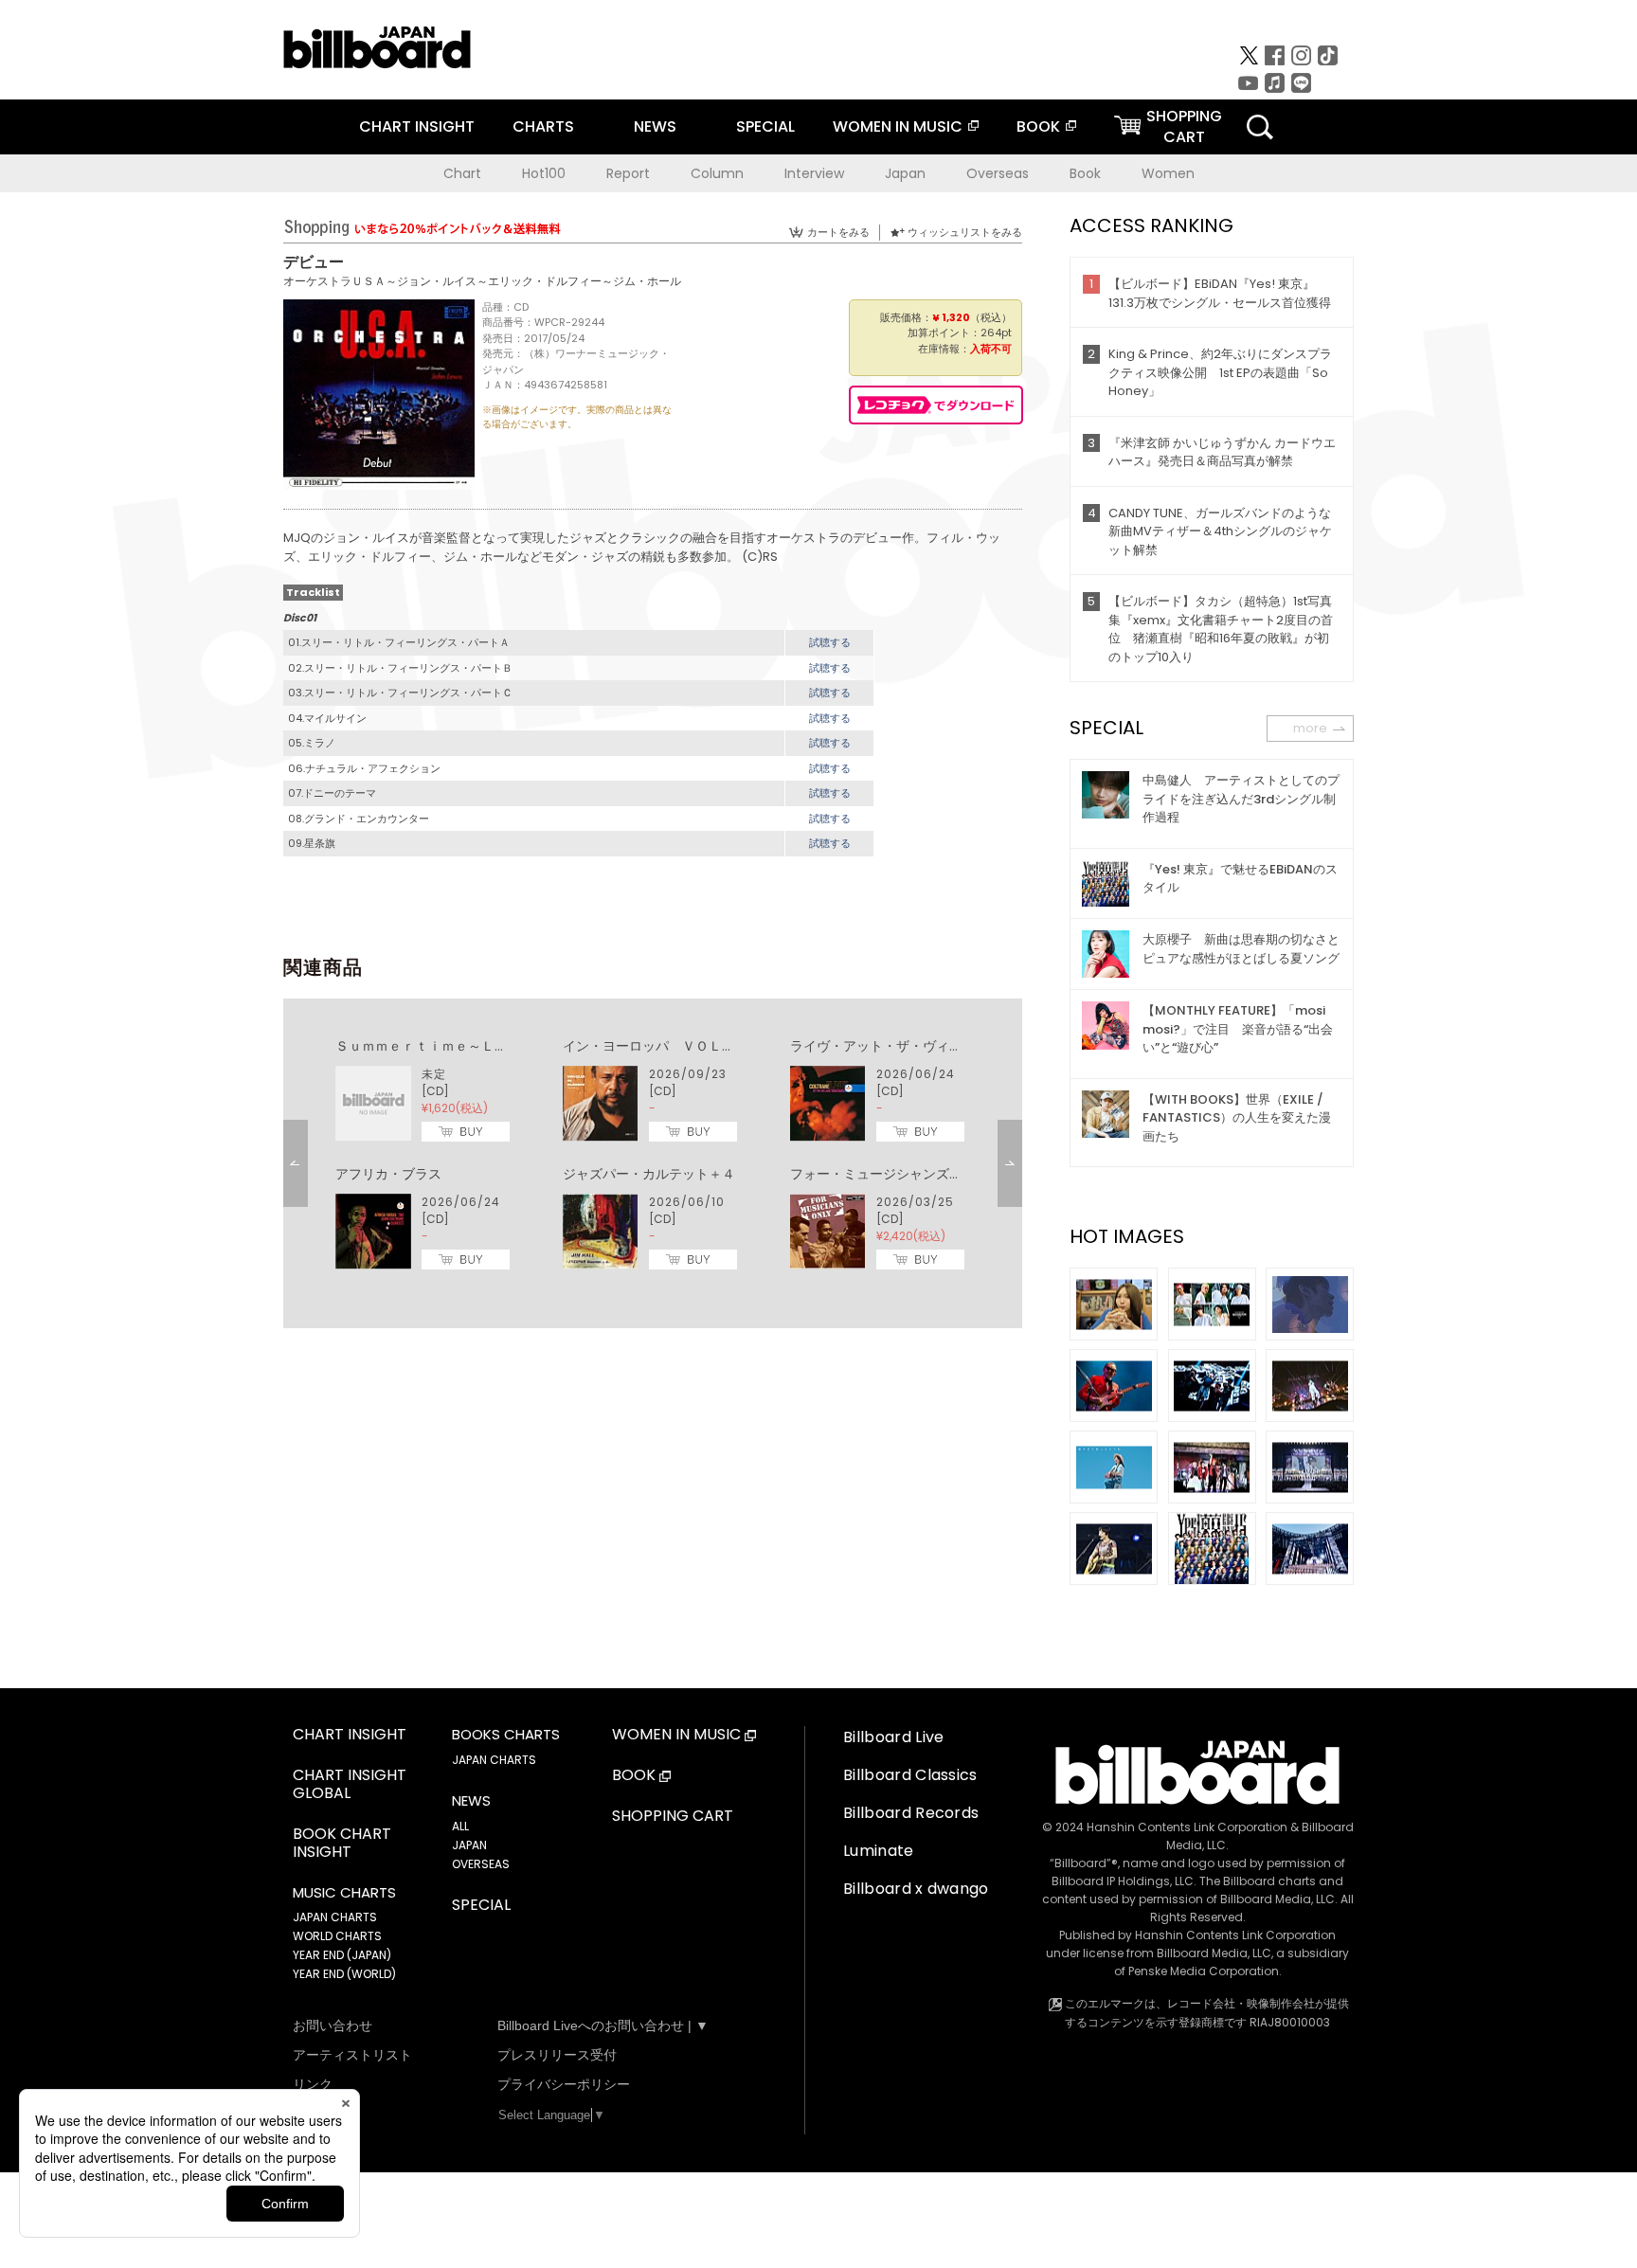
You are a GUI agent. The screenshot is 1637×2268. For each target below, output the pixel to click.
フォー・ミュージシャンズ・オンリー (903, 1174)
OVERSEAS (481, 1864)
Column (717, 173)
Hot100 (544, 173)
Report (628, 173)
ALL (460, 1826)
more (1310, 728)
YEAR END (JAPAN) (342, 1955)
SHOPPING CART (673, 1817)
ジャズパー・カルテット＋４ (649, 1174)
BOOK (1038, 126)
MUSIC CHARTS (344, 1893)
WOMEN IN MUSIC (898, 126)
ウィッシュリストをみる (965, 232)
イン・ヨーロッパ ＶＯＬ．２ (656, 1046)
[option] (653, 1155)
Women (1168, 173)
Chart (462, 173)
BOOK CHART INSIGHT (342, 1844)
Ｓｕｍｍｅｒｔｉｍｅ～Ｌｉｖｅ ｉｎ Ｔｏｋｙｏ (495, 1046)
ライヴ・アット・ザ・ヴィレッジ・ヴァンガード (936, 1046)
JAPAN (469, 1845)
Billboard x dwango (916, 1889)
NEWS (655, 126)
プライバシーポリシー (564, 2084)
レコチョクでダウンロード (936, 405)
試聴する (830, 642)
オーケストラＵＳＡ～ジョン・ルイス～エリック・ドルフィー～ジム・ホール (482, 281)
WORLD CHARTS (337, 1936)
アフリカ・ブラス (388, 1174)
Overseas (998, 173)
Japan (905, 173)
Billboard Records (911, 1813)
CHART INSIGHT (417, 126)
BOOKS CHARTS (506, 1735)
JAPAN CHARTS (335, 1917)
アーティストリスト (352, 2055)
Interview (814, 173)
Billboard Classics (910, 1775)
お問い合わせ (333, 2025)
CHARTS (543, 126)
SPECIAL (765, 126)
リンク (313, 2084)
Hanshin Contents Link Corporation (1187, 1827)
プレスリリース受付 (557, 2055)
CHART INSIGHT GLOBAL (350, 1785)
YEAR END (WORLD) (344, 1974)
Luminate (879, 1851)
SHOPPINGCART (1184, 126)
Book (1085, 173)
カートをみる (838, 232)
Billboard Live (893, 1737)
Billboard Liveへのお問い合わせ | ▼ (603, 2025)
